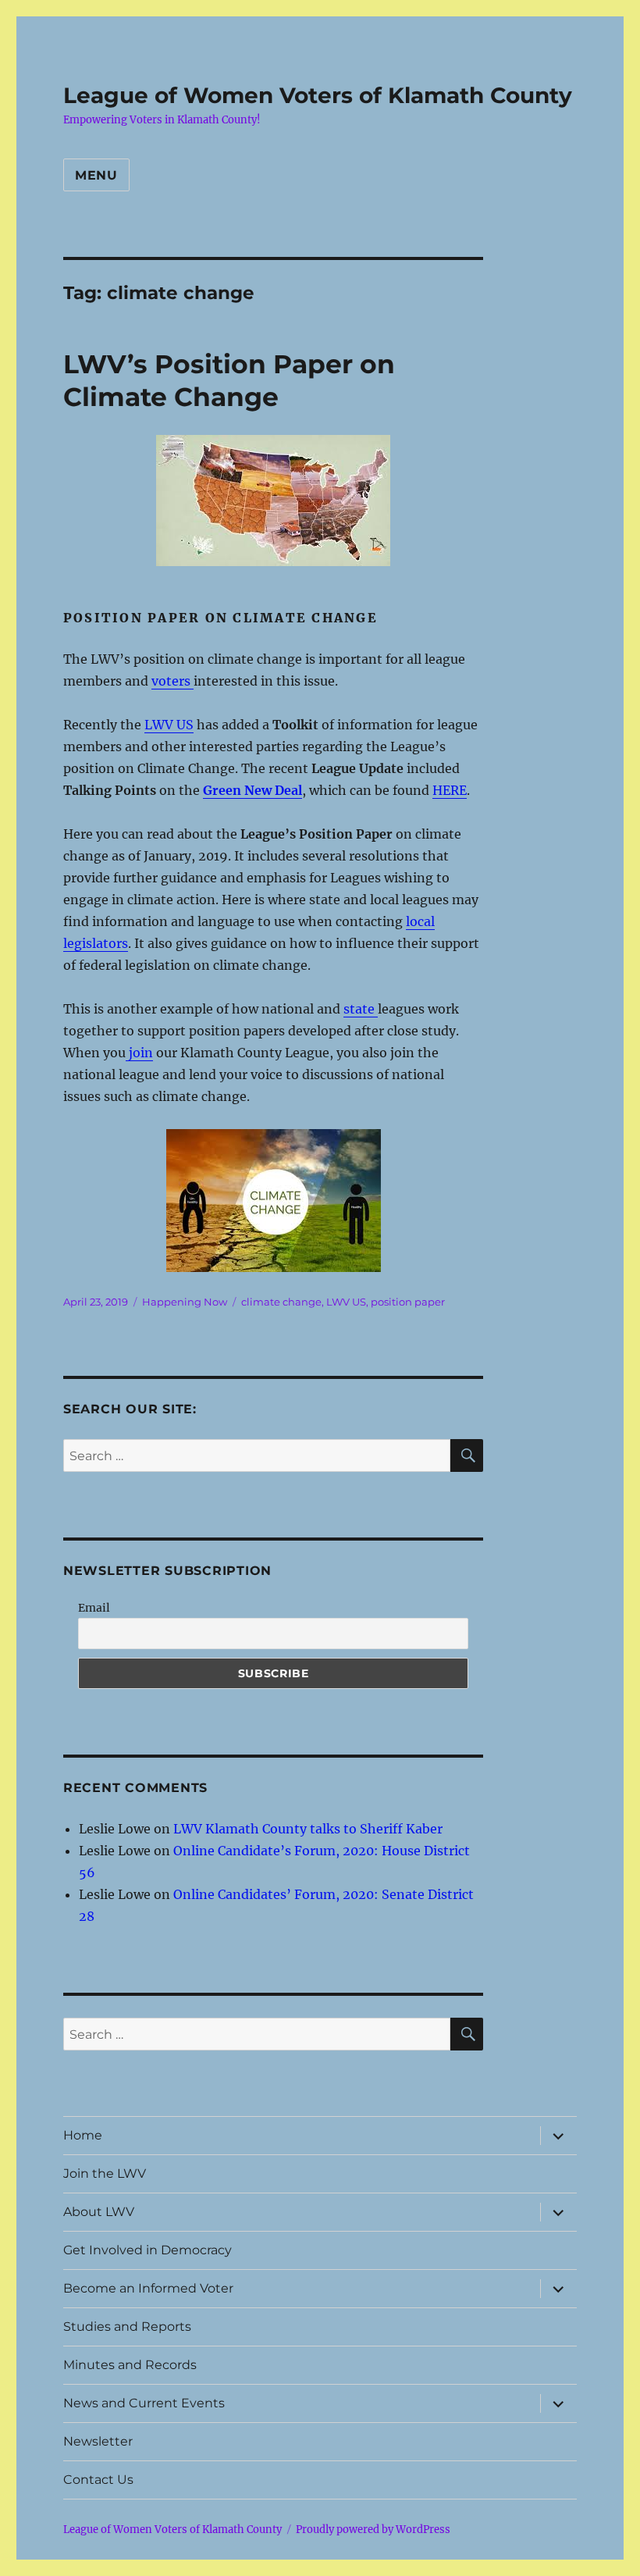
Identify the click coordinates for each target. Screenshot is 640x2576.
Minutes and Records (130, 2365)
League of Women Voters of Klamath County (318, 95)
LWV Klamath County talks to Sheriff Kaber (308, 1829)
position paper (408, 1302)
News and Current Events (144, 2403)
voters (172, 681)
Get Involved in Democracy (148, 2250)
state (361, 1009)
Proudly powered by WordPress (373, 2530)
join (139, 1053)
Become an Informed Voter (148, 2288)
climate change (281, 1302)
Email (94, 1608)
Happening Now (185, 1302)
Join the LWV (105, 2173)
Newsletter (98, 2441)
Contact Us (98, 2480)
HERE (450, 790)
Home (83, 2135)
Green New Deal (252, 790)
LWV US (169, 725)
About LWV (99, 2212)
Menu (96, 175)
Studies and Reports (127, 2327)
